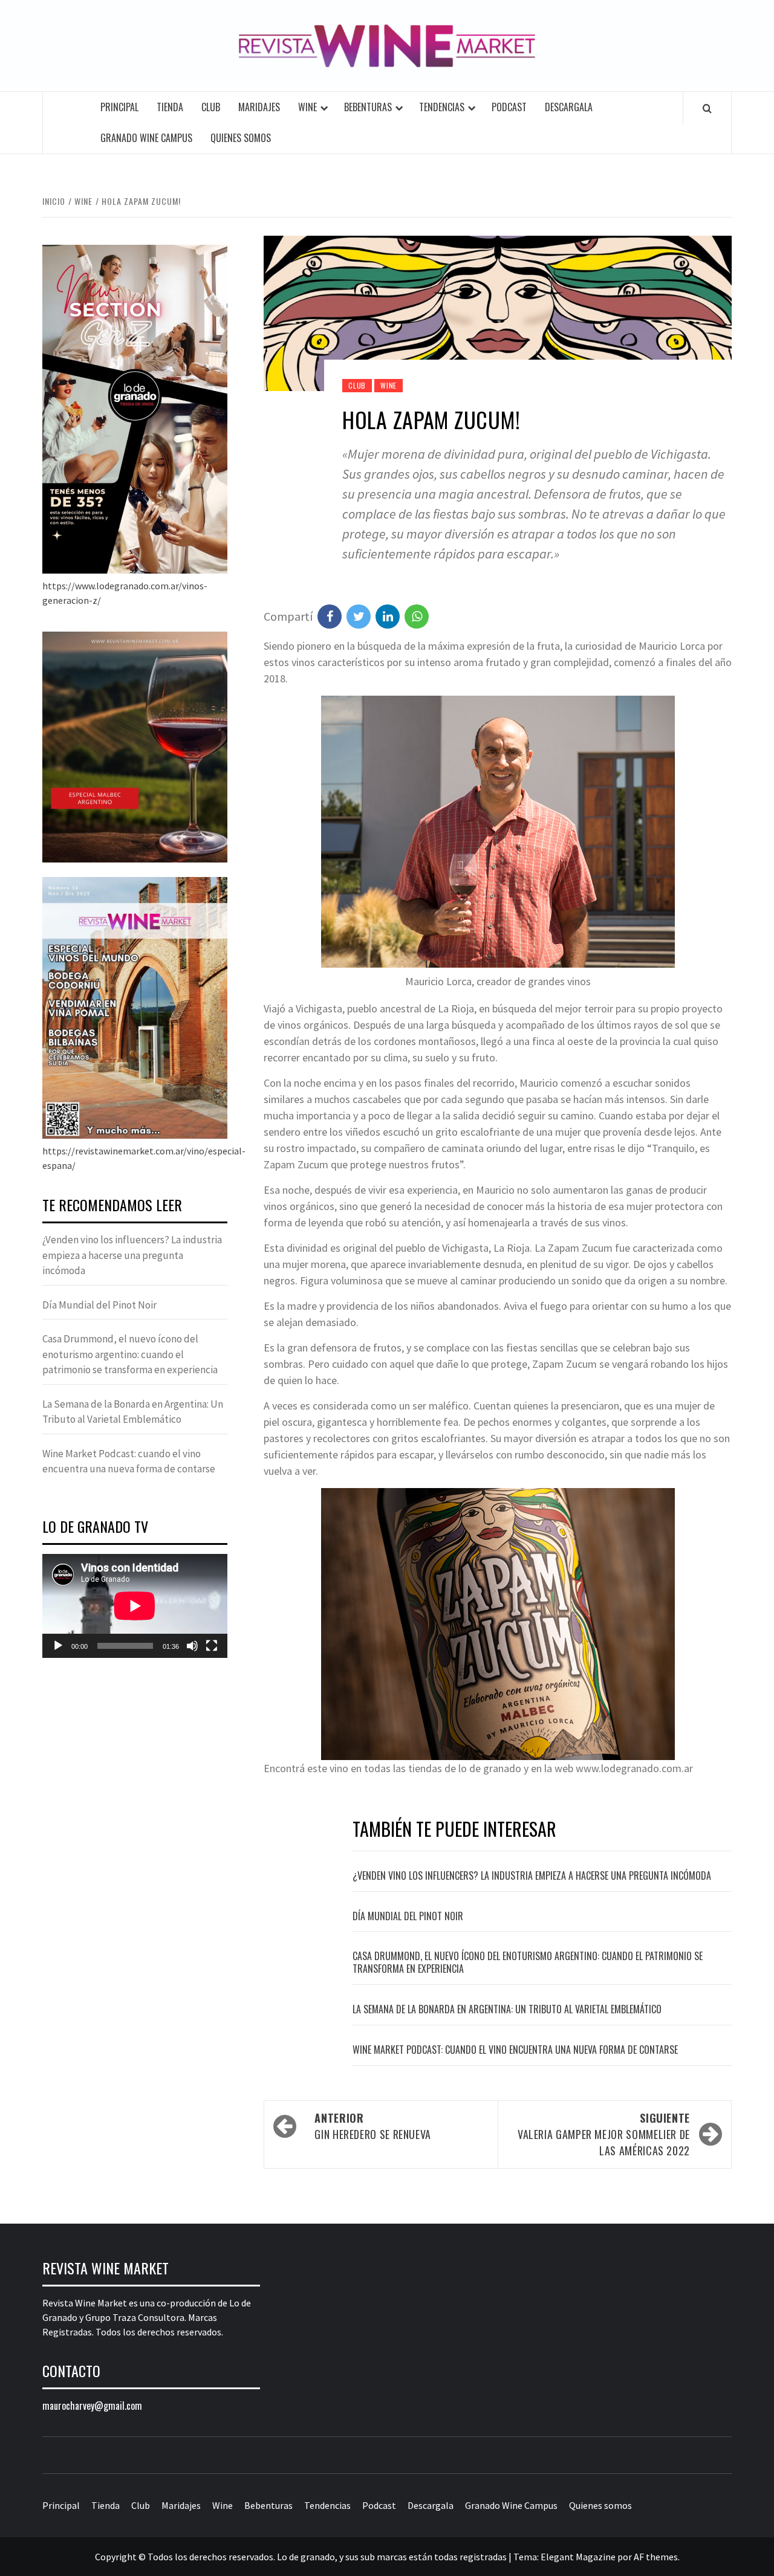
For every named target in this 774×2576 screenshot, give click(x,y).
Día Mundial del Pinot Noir (408, 1916)
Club (211, 107)
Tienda (170, 107)
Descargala (569, 107)
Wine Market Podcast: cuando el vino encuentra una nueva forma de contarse (515, 2050)
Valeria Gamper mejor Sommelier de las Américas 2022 (604, 2134)
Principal (119, 107)
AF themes (656, 2557)
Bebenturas (368, 107)
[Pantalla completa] (212, 1646)
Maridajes (259, 107)
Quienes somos (241, 138)
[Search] (707, 108)
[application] (135, 1606)
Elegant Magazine (578, 2557)
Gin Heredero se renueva (373, 2126)
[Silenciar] (192, 1646)
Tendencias (442, 107)
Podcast (509, 107)
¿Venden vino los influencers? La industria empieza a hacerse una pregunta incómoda (532, 1875)
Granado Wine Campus (146, 138)
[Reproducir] (58, 1646)
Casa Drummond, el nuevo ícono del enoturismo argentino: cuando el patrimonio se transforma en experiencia (528, 1962)
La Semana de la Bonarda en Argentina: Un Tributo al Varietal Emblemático (507, 2009)
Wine (307, 107)
